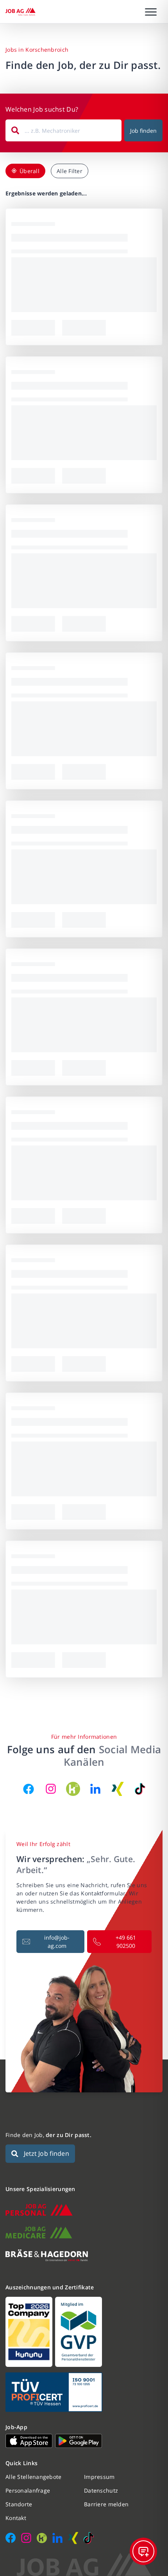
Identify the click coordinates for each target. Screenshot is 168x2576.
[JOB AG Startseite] (21, 12)
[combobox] (63, 130)
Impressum (99, 2477)
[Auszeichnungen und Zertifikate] (84, 2332)
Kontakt (16, 2518)
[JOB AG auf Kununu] (73, 1789)
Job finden (143, 131)
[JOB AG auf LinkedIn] (95, 1789)
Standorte (19, 2504)
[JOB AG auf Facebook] (29, 1789)
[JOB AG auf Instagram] (51, 1789)
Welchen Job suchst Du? (42, 109)
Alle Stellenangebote (34, 2477)
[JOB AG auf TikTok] (140, 1789)
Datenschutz (101, 2490)
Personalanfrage (28, 2490)
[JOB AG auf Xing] (118, 1789)
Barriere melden (106, 2504)
